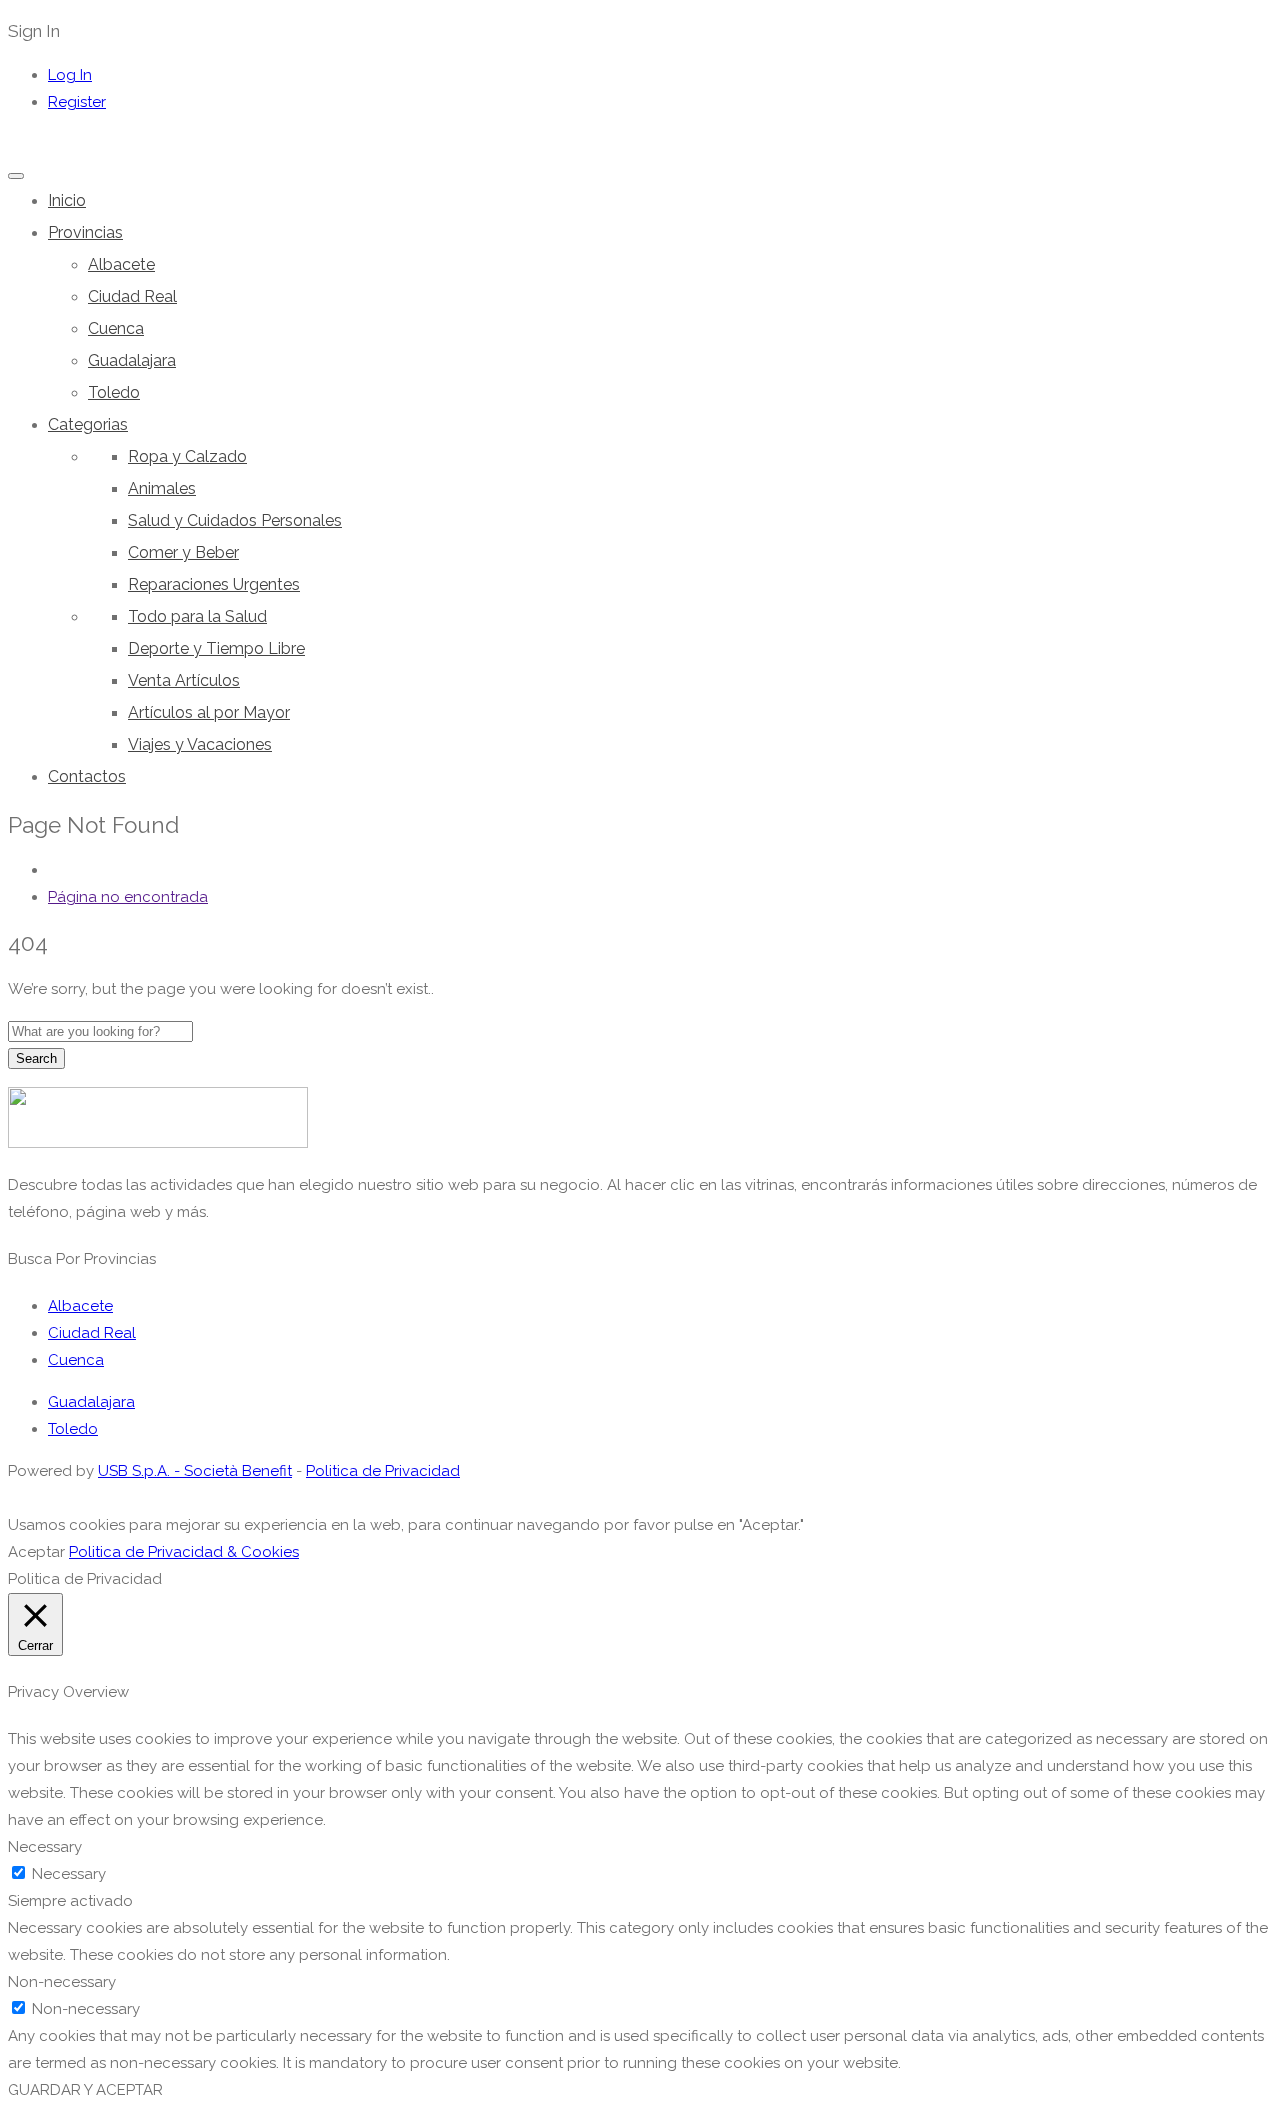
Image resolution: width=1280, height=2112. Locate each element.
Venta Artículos (184, 680)
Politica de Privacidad (383, 1471)
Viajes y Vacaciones (200, 744)
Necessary (69, 1874)
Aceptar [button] (36, 1552)
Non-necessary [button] (62, 1982)
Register (77, 102)
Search (36, 1058)
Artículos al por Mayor (209, 712)
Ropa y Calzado (187, 456)
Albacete (121, 264)
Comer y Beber (183, 552)
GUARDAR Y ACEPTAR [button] (85, 2090)
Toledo (114, 392)
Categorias (88, 424)
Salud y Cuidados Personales (235, 520)
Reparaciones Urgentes (214, 584)
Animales (162, 488)
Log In (70, 75)
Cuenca (116, 328)
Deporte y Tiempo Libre (216, 648)
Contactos (87, 776)
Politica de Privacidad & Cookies (184, 1552)
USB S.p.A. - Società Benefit (195, 1471)
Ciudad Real (132, 296)
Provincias (85, 232)
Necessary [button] (45, 1847)
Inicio (67, 200)
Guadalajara (132, 360)
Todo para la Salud (197, 616)
